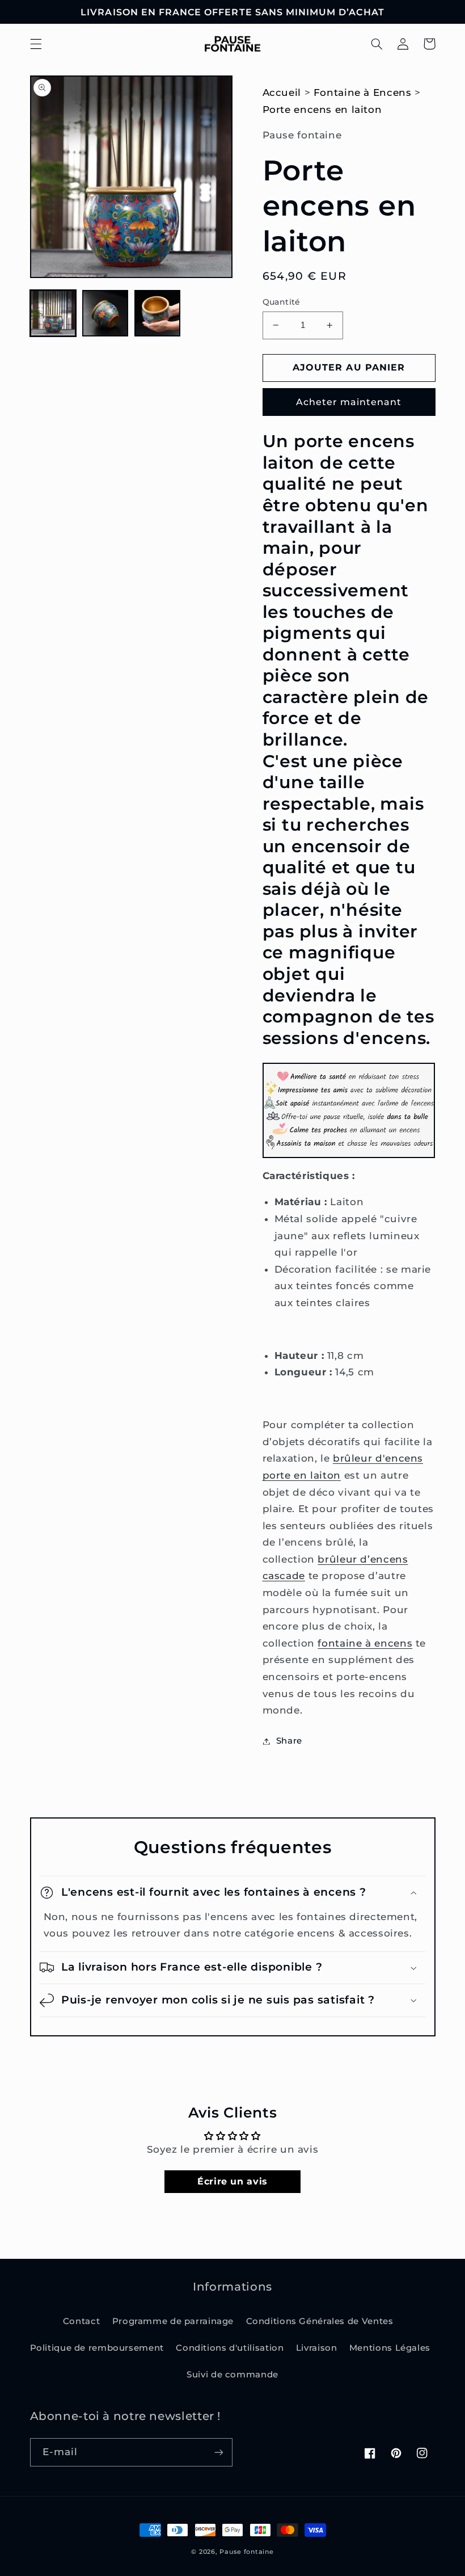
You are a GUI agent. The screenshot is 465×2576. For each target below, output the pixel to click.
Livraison (317, 2348)
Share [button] (289, 1741)
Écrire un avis (232, 2181)
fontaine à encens (365, 1643)
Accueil (282, 92)
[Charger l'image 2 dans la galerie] (105, 313)
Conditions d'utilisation (230, 2348)
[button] (36, 44)
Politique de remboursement (97, 2348)
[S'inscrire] (219, 2452)
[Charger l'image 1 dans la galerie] (53, 313)
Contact (81, 2321)
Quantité (282, 302)
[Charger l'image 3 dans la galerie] (158, 313)
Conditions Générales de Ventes (320, 2321)
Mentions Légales (390, 2348)
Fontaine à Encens (363, 92)
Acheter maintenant (349, 402)
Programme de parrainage (173, 2321)
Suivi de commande (232, 2375)
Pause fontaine (246, 2552)
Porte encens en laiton (322, 110)
